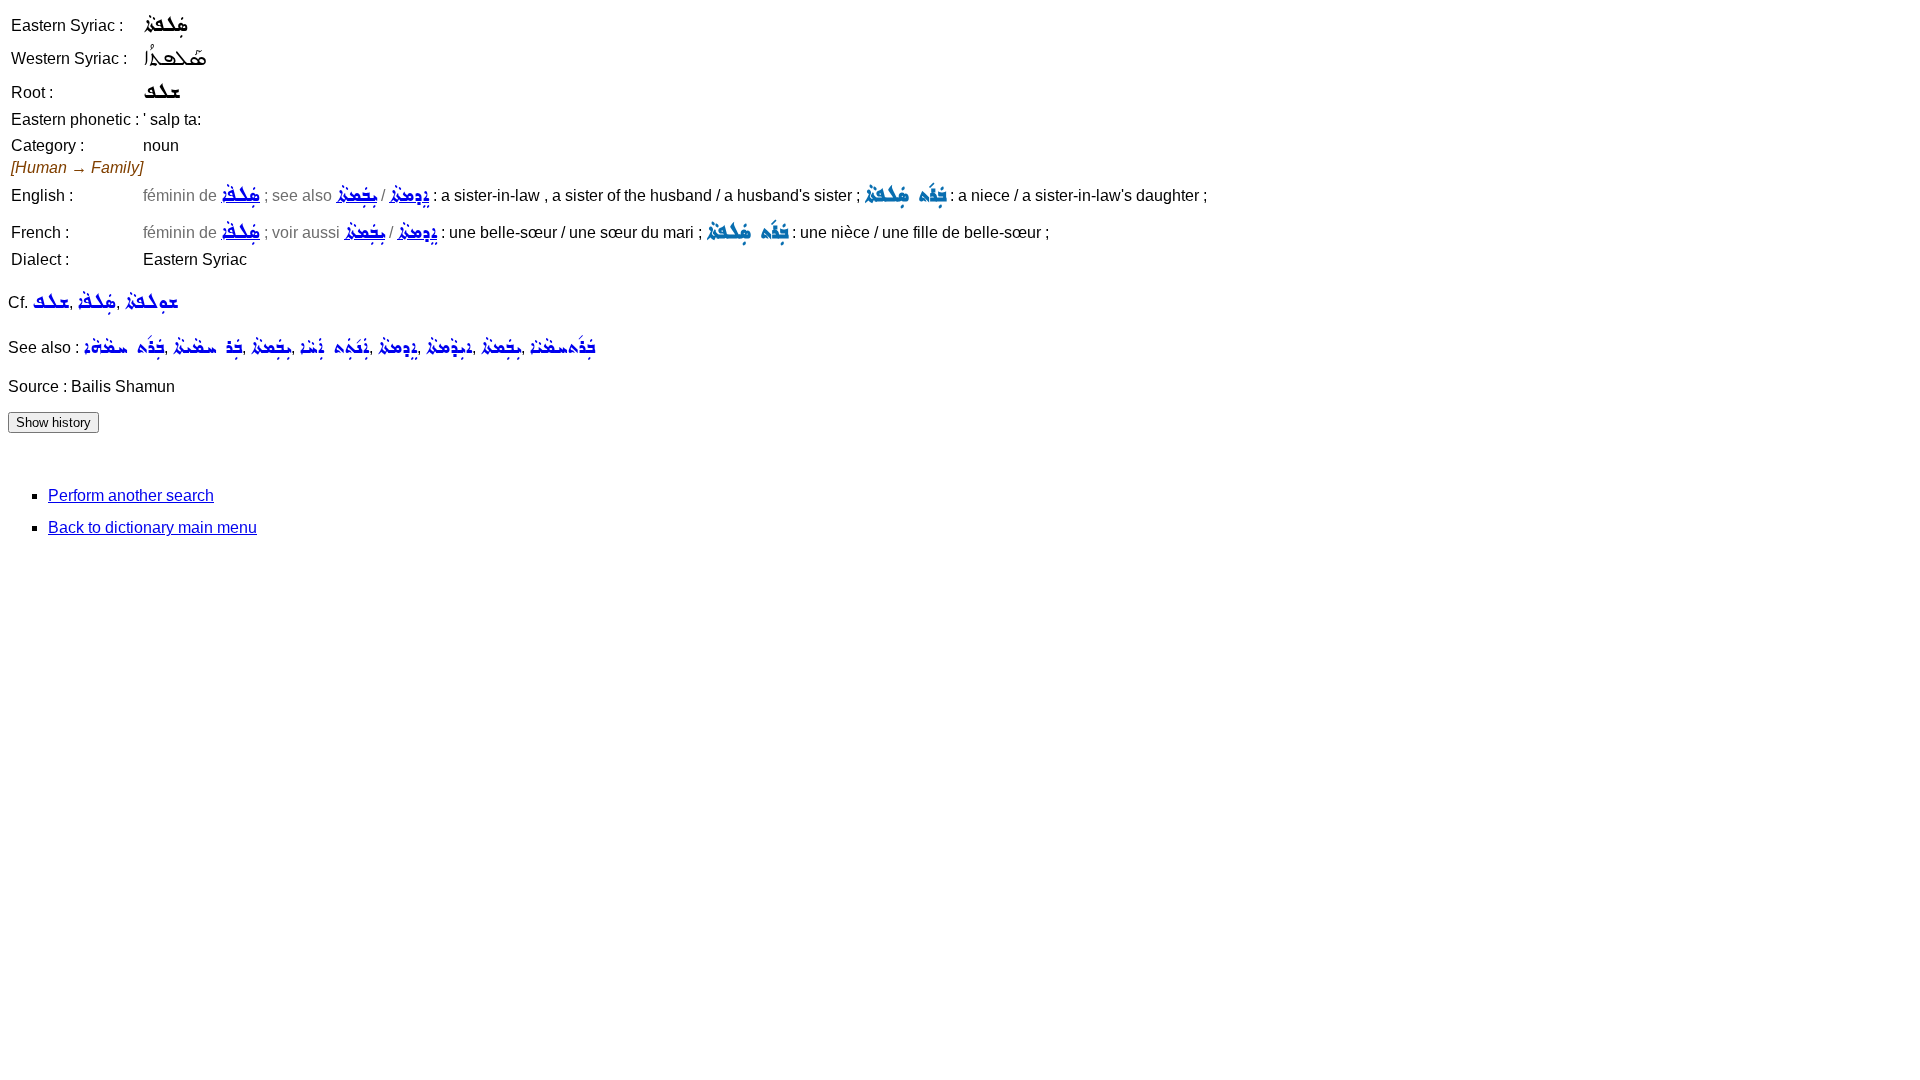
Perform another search (131, 495)
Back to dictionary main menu (152, 527)
